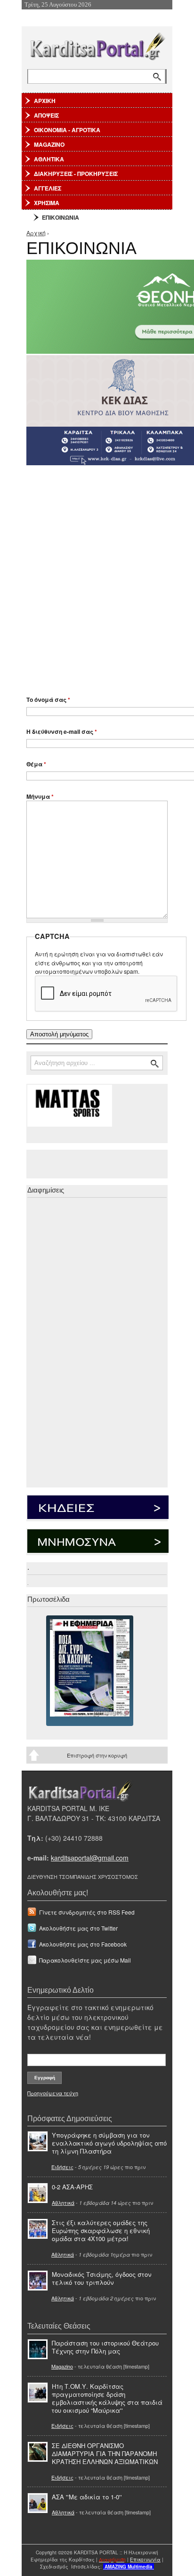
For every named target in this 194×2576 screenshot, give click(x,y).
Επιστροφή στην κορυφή (97, 1755)
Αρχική (36, 233)
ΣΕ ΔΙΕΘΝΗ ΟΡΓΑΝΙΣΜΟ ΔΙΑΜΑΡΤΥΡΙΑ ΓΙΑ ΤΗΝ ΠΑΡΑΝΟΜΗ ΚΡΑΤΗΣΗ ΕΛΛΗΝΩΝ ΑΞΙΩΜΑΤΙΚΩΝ (105, 2453)
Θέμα (36, 764)
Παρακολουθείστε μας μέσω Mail (85, 1960)
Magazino (62, 2366)
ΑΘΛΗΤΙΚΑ (49, 159)
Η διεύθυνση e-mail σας (62, 731)
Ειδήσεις (62, 2167)
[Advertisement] (97, 576)
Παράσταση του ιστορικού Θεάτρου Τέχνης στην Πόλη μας (105, 2347)
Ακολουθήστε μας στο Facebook (83, 1944)
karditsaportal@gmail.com (90, 1858)
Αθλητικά (63, 2202)
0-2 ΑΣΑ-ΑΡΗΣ (72, 2187)
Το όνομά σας (48, 700)
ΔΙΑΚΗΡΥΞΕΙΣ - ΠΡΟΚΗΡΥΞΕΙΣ (76, 174)
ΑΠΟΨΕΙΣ (46, 115)
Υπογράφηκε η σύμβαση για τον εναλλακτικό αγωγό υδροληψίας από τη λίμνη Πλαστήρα (109, 2143)
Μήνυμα (40, 796)
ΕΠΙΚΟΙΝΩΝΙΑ (61, 217)
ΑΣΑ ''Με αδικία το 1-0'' (87, 2497)
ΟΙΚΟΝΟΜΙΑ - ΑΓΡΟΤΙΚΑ (67, 130)
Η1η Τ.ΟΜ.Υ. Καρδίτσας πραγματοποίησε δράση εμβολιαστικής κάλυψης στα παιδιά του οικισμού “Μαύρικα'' (107, 2398)
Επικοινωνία (145, 2560)
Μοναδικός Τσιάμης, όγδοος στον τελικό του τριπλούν (102, 2278)
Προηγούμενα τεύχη (53, 2093)
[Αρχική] (97, 44)
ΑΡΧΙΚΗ (45, 101)
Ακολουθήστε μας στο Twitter (78, 1928)
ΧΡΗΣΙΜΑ (47, 203)
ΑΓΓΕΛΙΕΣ (48, 188)
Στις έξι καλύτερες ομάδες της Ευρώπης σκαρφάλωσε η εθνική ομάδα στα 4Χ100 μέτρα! (101, 2230)
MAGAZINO (49, 144)
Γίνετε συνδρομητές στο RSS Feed (87, 1912)
